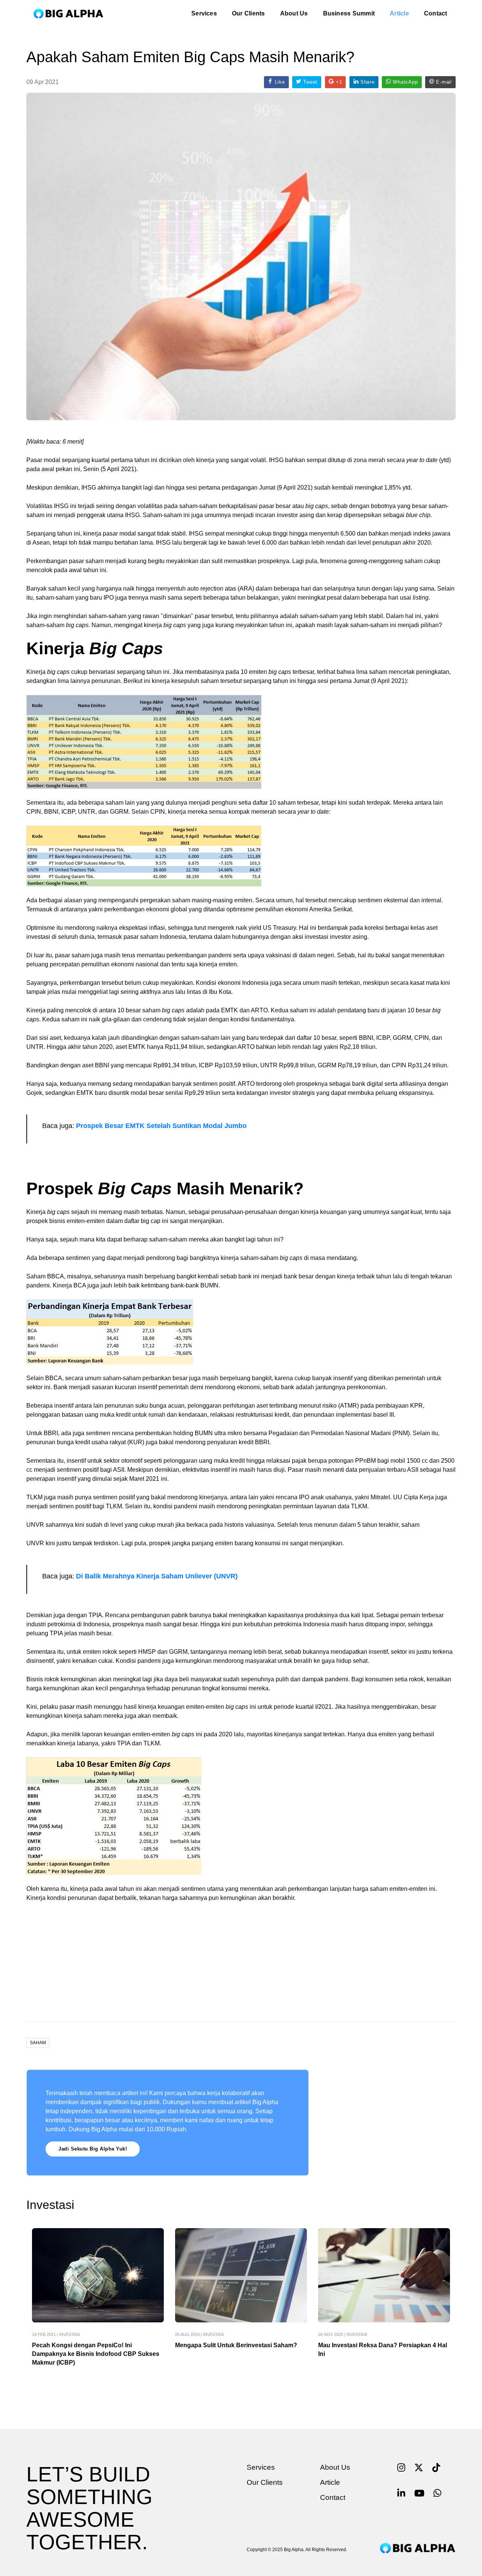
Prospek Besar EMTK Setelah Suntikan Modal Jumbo (161, 1126)
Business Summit (349, 13)
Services (204, 13)
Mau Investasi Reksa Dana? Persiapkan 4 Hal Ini (383, 2349)
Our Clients (249, 13)
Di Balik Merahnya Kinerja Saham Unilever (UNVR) (156, 1576)
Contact (436, 13)
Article (399, 13)
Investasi (69, 2334)
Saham (38, 2043)
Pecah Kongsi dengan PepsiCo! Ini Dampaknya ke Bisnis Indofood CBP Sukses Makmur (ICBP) (96, 2354)
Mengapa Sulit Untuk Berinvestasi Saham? (236, 2345)
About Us (294, 13)
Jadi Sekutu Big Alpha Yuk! (93, 2149)
